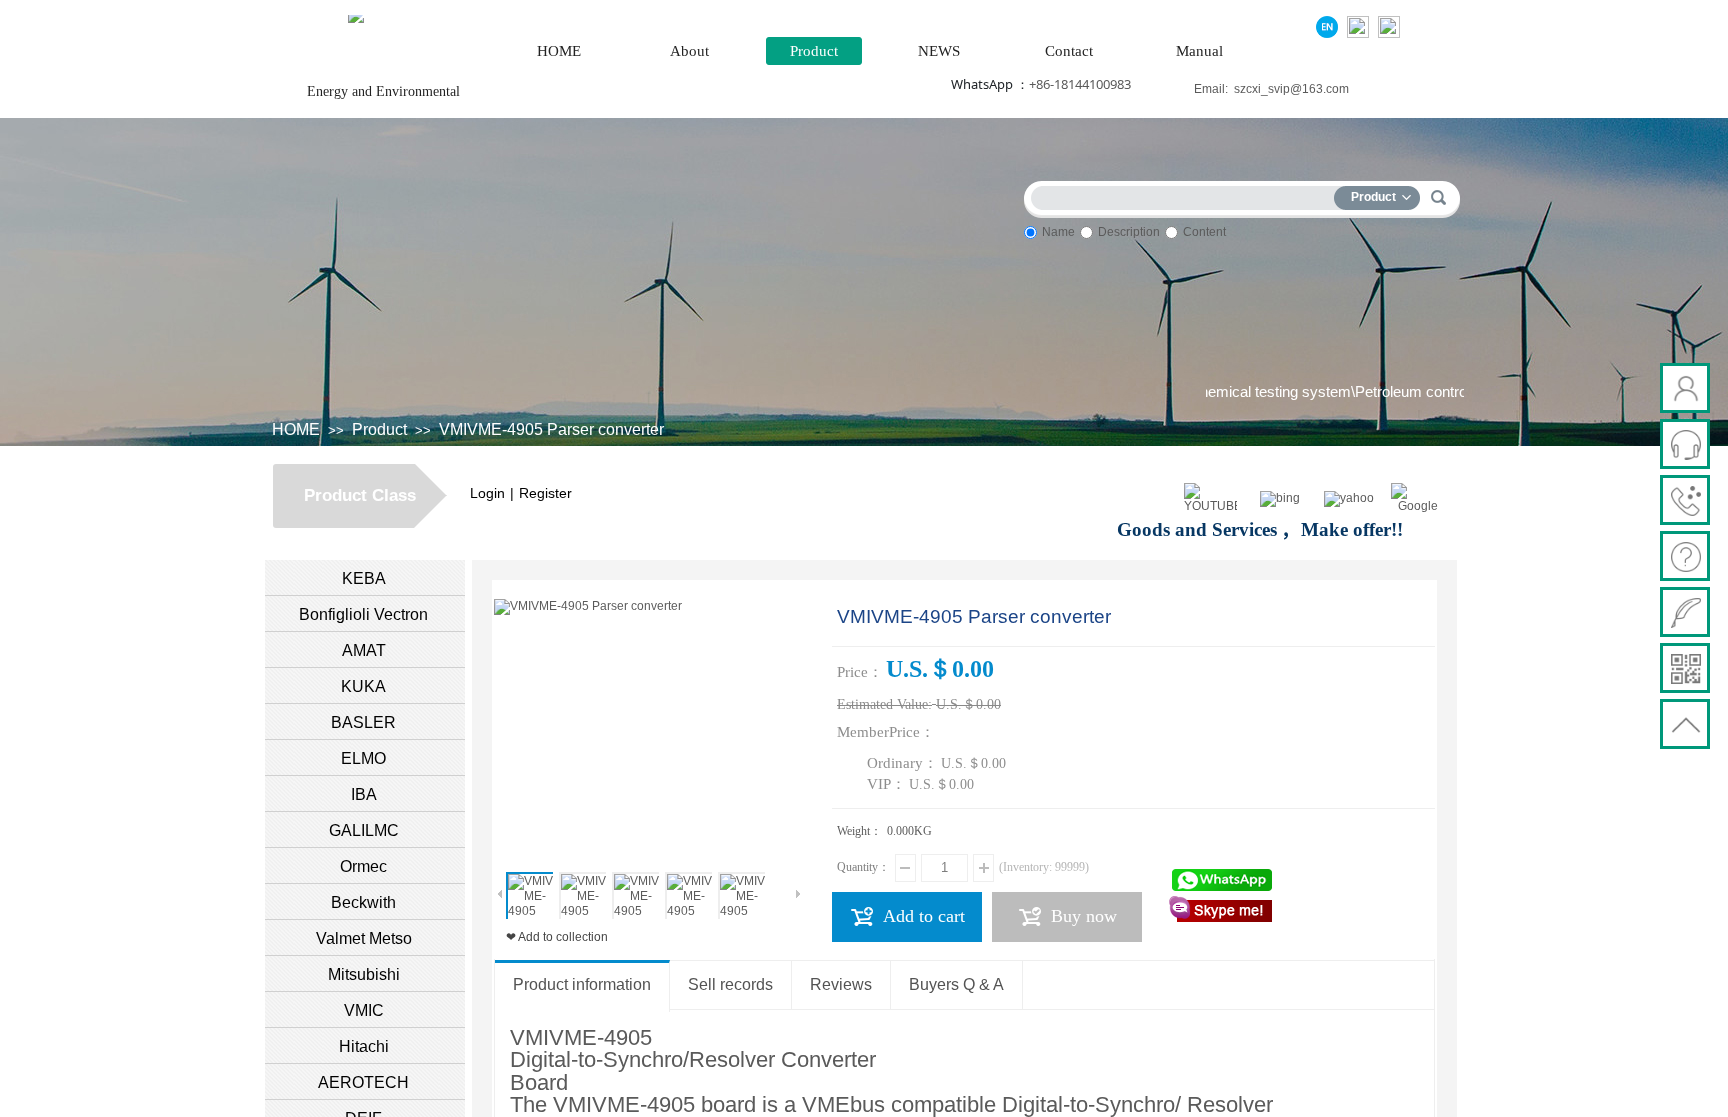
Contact (1069, 51)
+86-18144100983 (1080, 84)
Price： (860, 672)
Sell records (730, 984)
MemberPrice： (886, 732)
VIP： (886, 784)
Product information (582, 984)
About (689, 51)
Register (545, 493)
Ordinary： (902, 763)
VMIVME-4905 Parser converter (551, 429)
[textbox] (1187, 194)
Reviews (841, 984)
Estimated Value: (884, 704)
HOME (559, 51)
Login (487, 493)
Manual (1199, 51)
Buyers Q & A (956, 984)
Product (814, 51)
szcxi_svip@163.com (1291, 89)
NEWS (939, 51)
